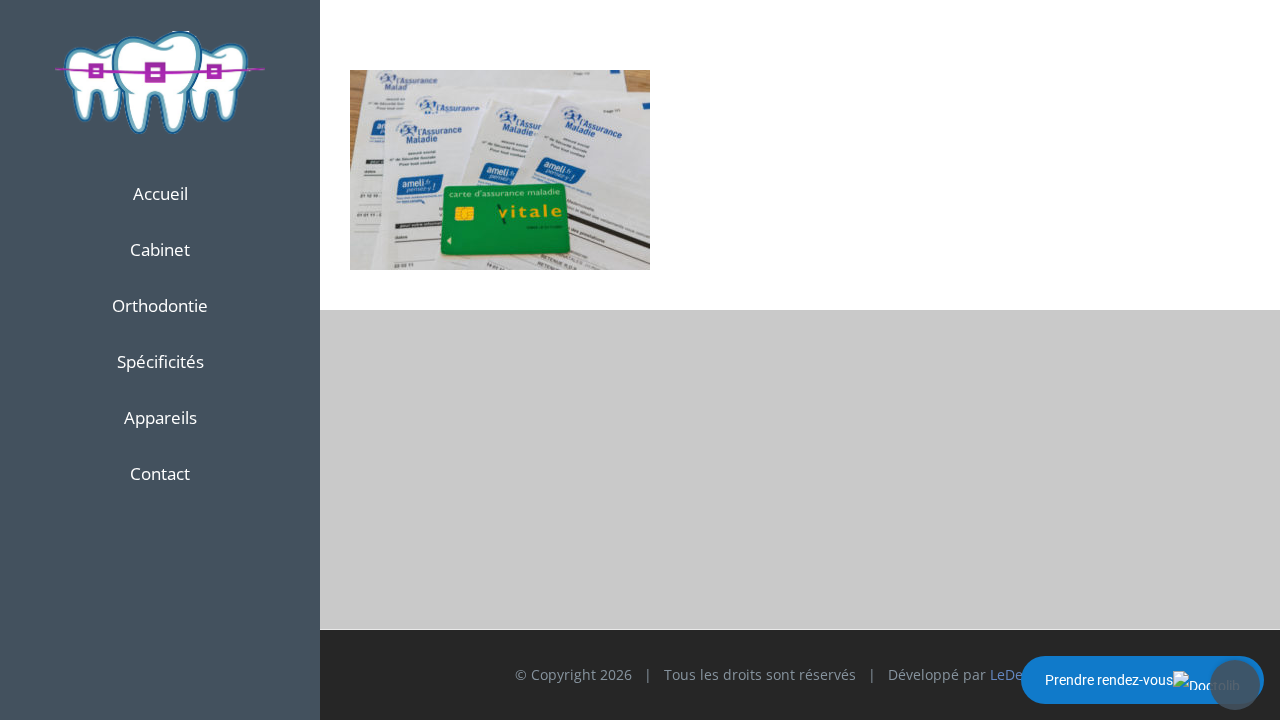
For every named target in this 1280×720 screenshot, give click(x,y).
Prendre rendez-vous (1109, 680)
